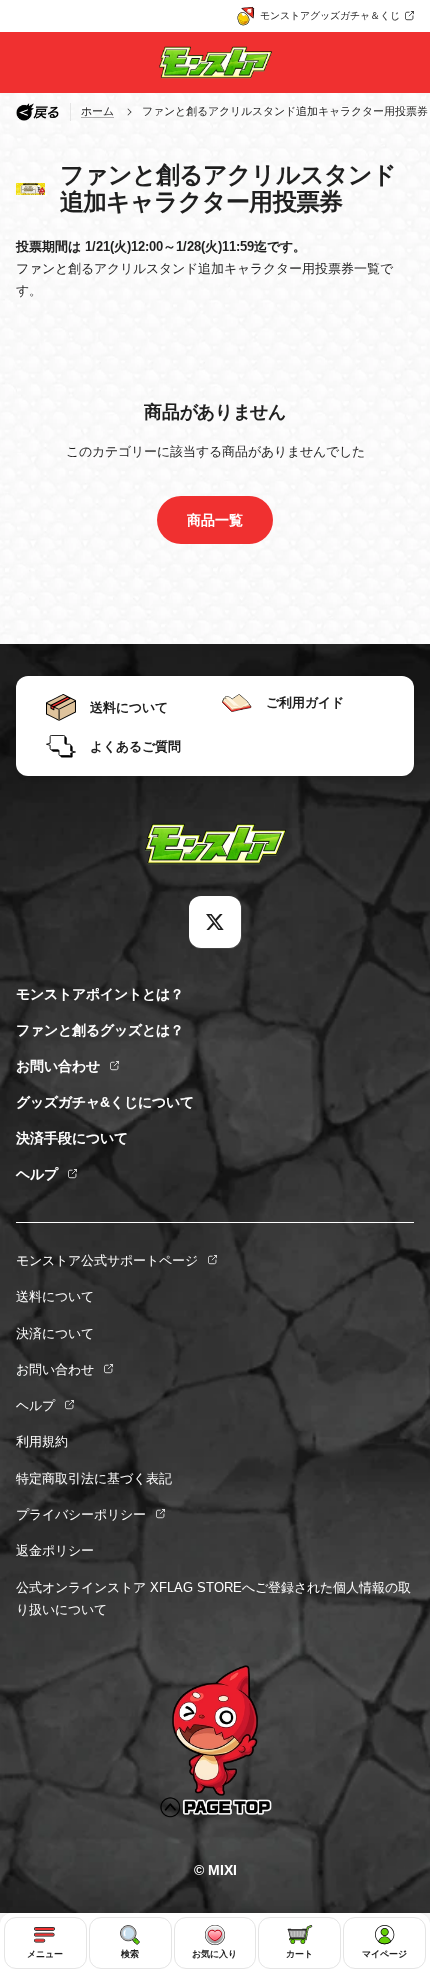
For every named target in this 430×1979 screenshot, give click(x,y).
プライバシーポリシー (81, 1514)
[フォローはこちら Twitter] (215, 922)
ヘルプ (37, 1174)
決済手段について (72, 1138)
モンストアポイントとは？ (100, 994)
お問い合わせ (58, 1066)
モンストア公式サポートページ (107, 1260)
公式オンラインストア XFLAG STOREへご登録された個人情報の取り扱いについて (213, 1598)
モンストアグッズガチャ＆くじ (330, 15)
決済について (55, 1333)
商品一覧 (215, 520)
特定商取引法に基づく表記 (94, 1478)
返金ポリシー (55, 1550)
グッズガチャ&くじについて (105, 1102)
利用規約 (42, 1441)
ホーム (97, 111)
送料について (55, 1296)
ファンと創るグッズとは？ (100, 1030)
